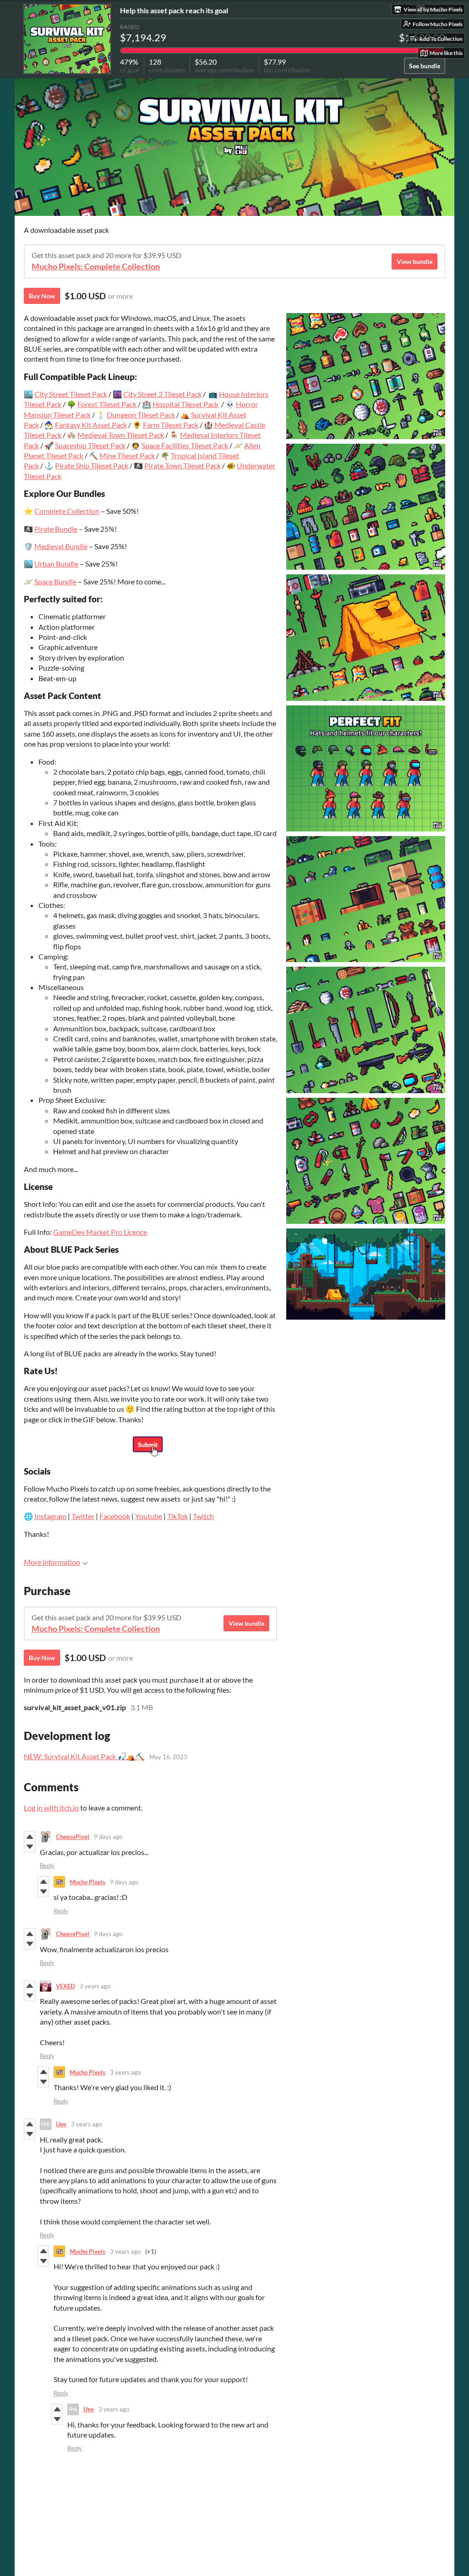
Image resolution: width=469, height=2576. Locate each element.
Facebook (115, 1516)
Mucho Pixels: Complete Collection (96, 267)
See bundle (425, 66)
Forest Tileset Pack (107, 404)
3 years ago (95, 1986)
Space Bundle (55, 581)
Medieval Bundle (61, 546)
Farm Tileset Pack (171, 425)
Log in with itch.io (51, 1808)
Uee (61, 2124)
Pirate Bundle (56, 529)
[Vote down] (30, 1847)
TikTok (177, 1516)
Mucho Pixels (87, 1882)
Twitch (203, 1516)
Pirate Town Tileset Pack (183, 465)
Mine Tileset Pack (127, 455)
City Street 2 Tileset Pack (162, 394)
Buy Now (42, 296)
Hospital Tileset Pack (185, 404)
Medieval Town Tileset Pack (121, 435)
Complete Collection (67, 511)
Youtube (149, 1516)
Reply (47, 1866)
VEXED (65, 1986)
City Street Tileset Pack (71, 394)
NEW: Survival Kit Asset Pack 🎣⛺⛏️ (84, 1756)
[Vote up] (30, 1837)
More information (52, 1562)
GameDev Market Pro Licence (100, 1232)
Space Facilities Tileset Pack (185, 445)
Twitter (83, 1516)
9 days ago (108, 1837)
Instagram (50, 1516)
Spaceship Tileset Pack (90, 445)
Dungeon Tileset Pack (141, 415)
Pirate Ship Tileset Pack (92, 465)
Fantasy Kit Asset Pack (91, 425)
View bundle (414, 261)
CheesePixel (73, 1837)
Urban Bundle (56, 564)
